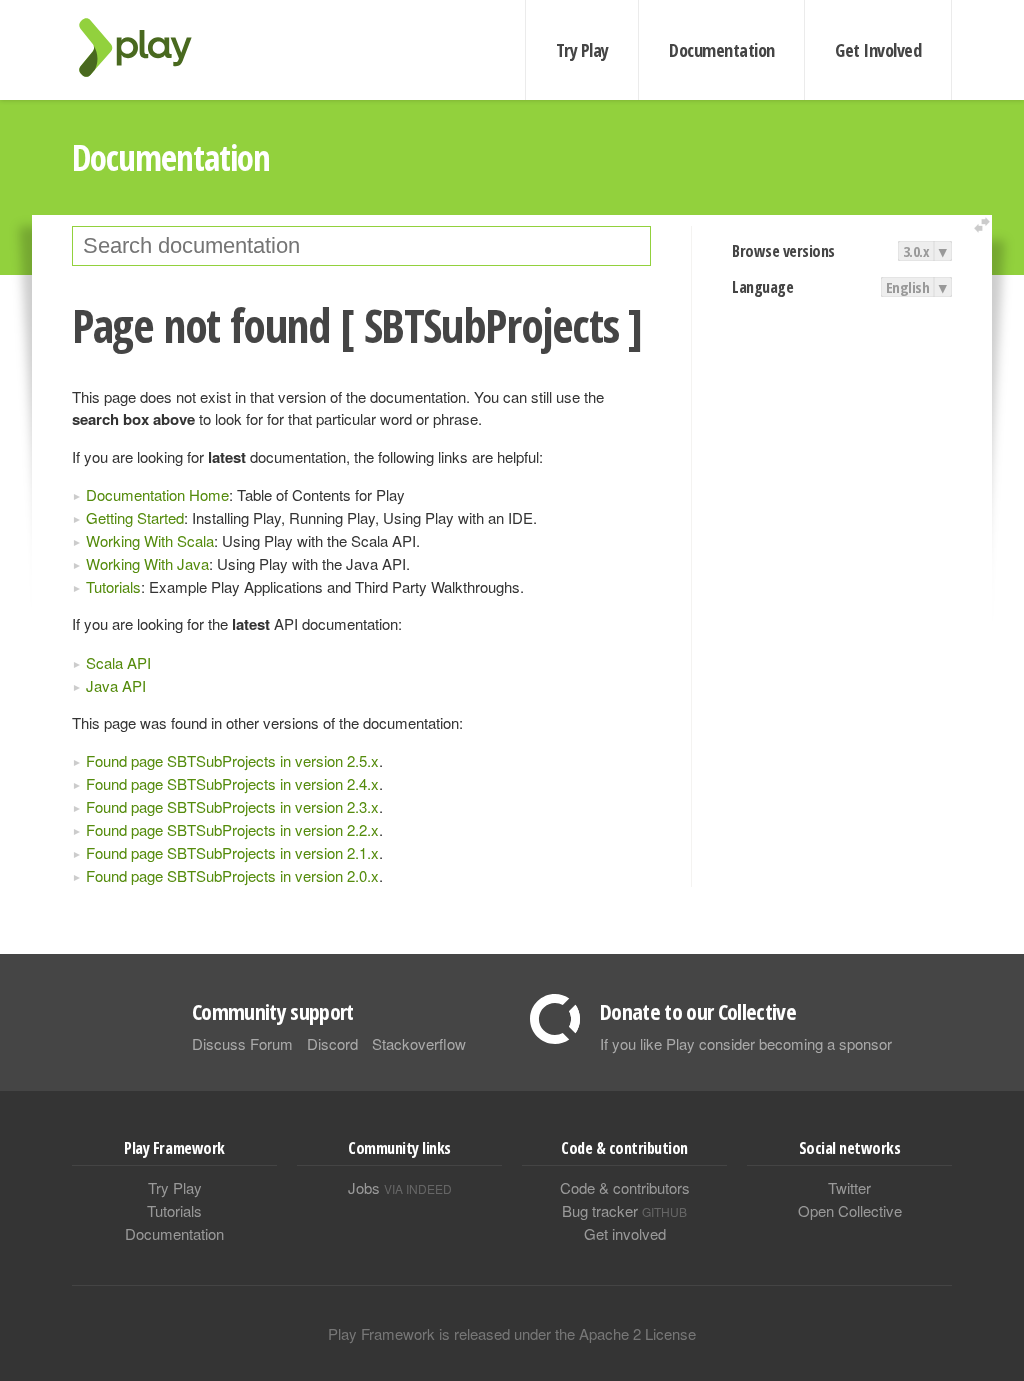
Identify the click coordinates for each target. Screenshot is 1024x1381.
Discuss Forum (242, 1043)
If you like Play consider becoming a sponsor (746, 1043)
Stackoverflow (419, 1043)
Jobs (400, 1187)
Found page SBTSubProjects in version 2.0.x (232, 875)
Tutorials (113, 586)
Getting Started (135, 517)
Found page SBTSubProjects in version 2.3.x (232, 806)
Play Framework (147, 47)
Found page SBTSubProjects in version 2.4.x (232, 783)
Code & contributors (625, 1187)
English (908, 287)
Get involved (625, 1233)
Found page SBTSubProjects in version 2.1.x (232, 852)
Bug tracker (624, 1210)
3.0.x (916, 251)
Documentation (721, 50)
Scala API (118, 662)
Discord (332, 1043)
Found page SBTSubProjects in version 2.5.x (232, 760)
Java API (116, 685)
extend (985, 225)
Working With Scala (150, 540)
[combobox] (361, 246)
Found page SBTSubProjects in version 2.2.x (232, 829)
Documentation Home (157, 494)
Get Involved (878, 50)
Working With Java (147, 563)
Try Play (582, 50)
